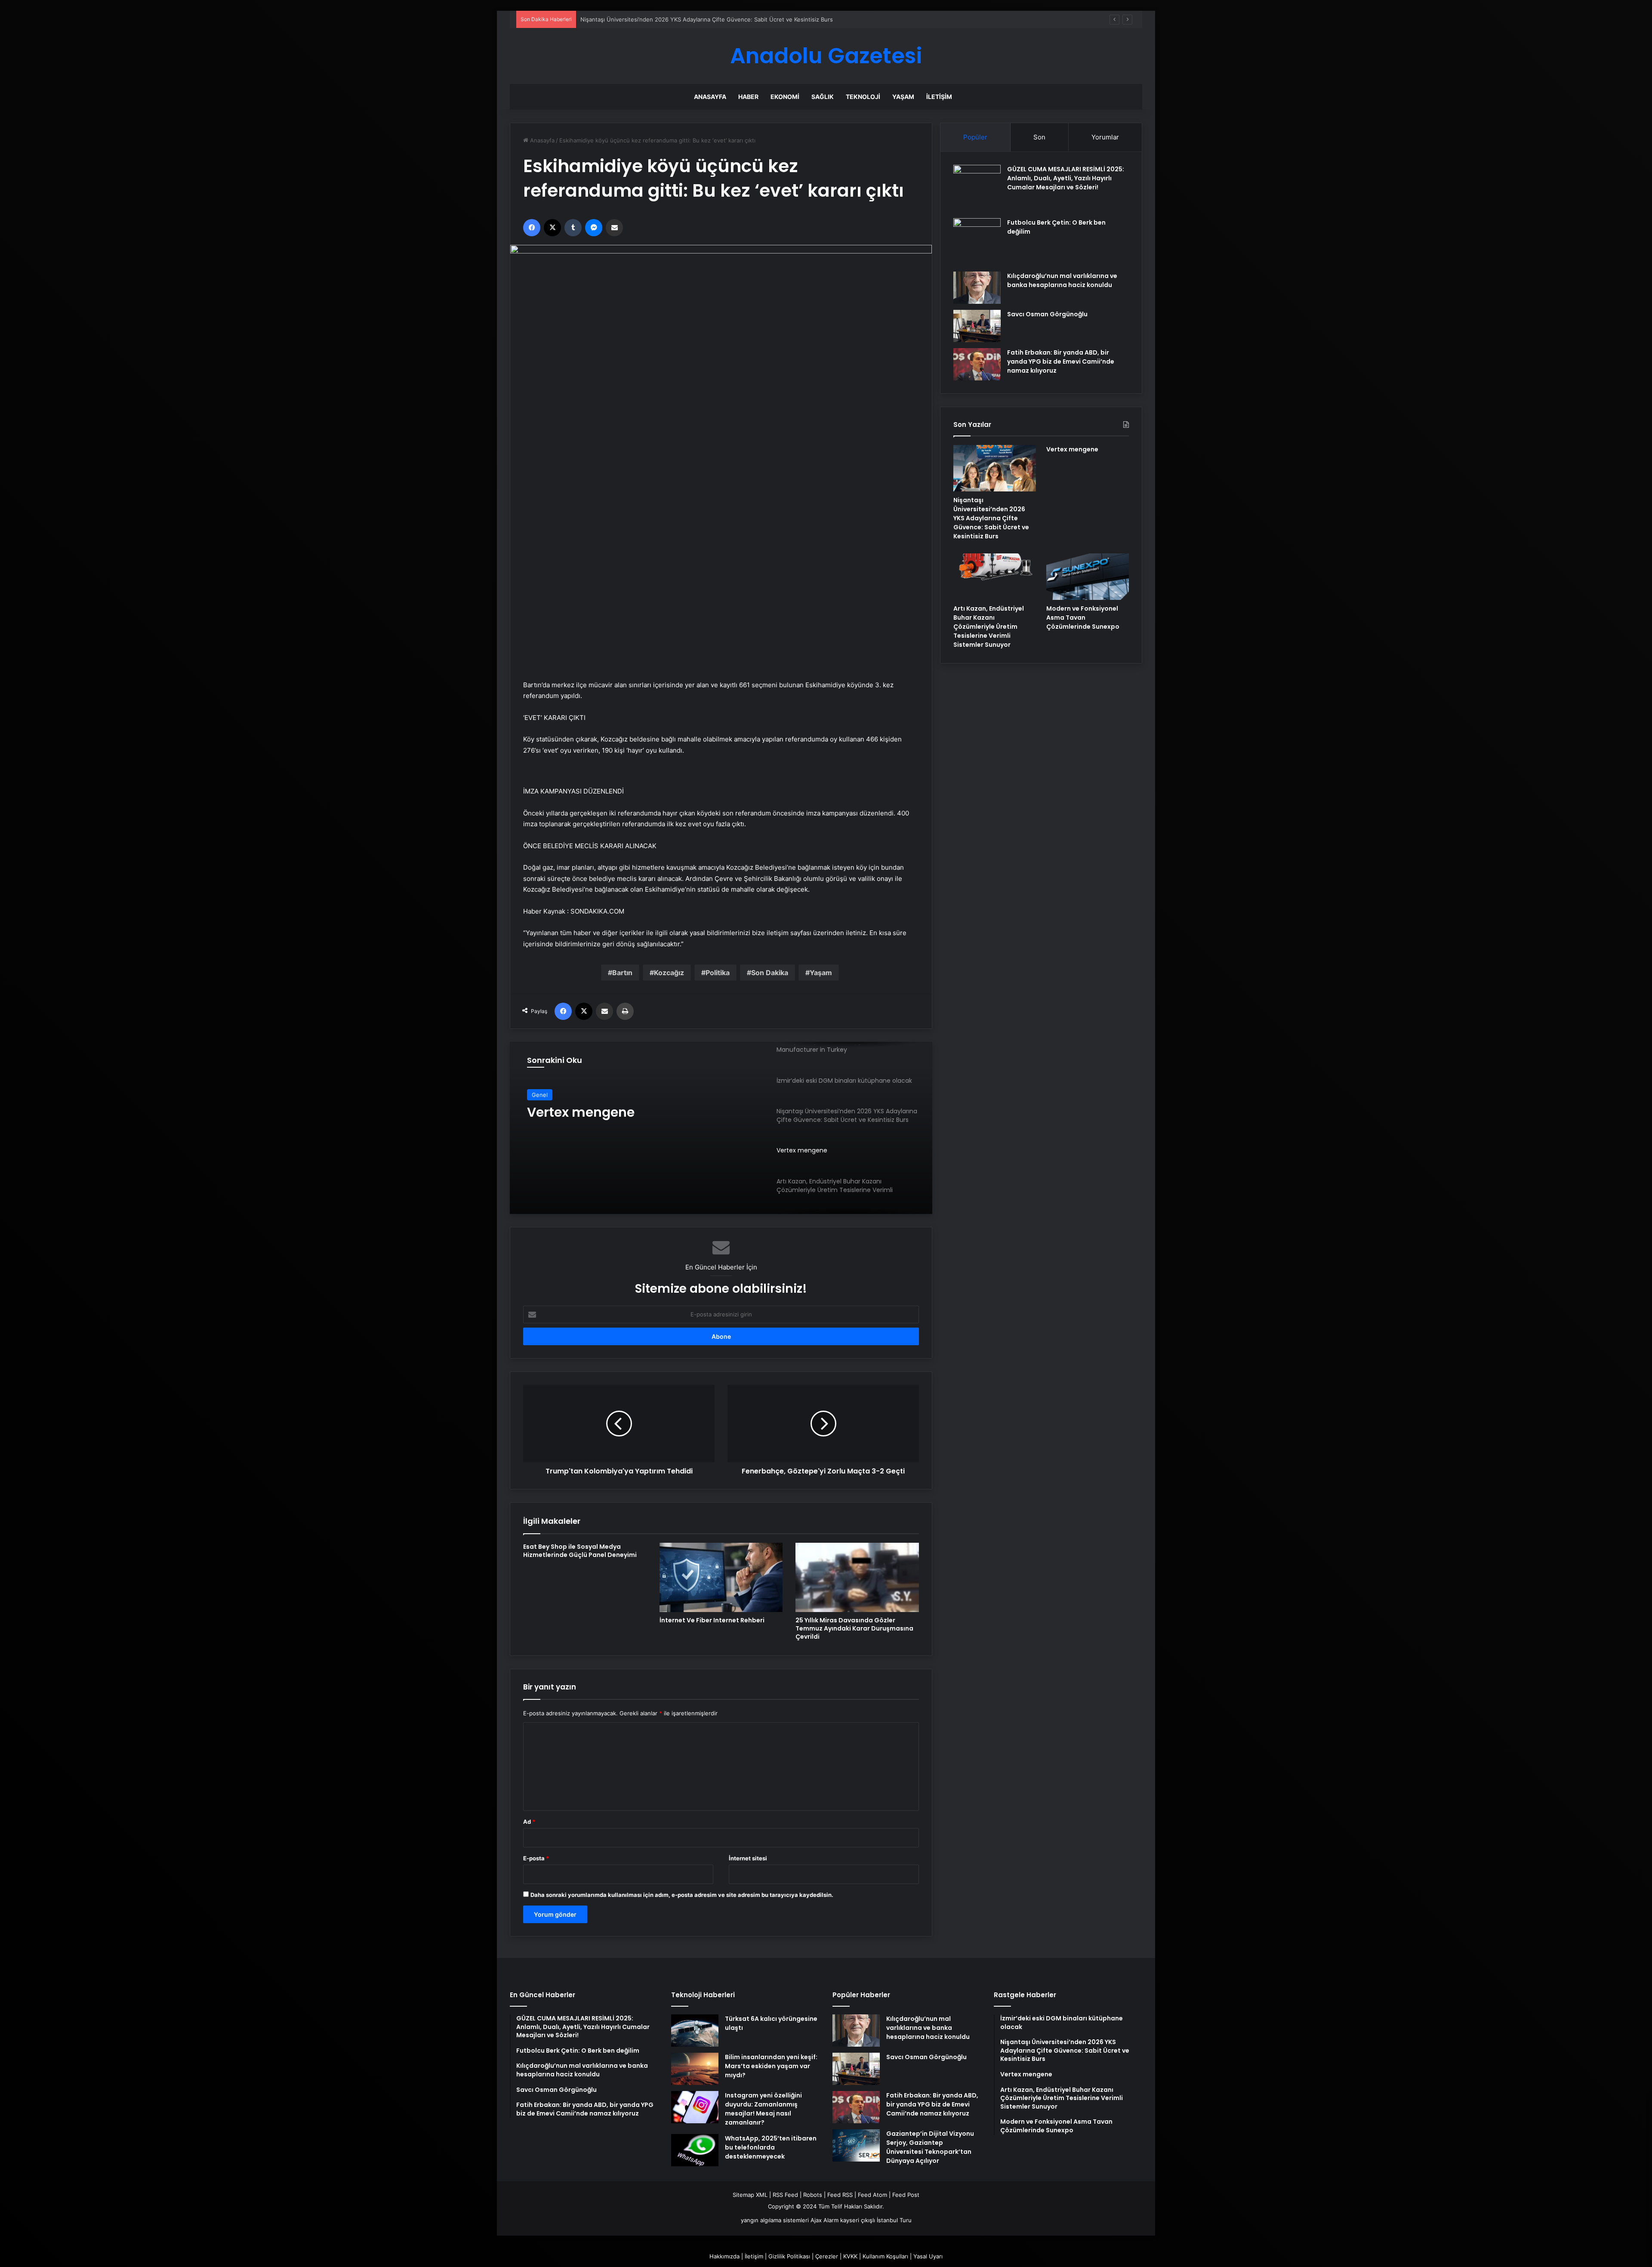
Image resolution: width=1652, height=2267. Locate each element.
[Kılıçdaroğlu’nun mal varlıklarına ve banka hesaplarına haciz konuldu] (977, 288)
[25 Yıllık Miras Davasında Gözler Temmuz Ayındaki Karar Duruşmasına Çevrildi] (857, 1578)
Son (1039, 137)
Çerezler (827, 2256)
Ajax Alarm (824, 2220)
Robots (813, 2195)
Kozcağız (669, 973)
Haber (748, 97)
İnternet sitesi (748, 1858)
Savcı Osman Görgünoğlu (1047, 314)
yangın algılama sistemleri (775, 2220)
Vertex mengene (603, 19)
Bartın (622, 973)
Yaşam (903, 97)
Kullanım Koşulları (885, 2256)
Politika (718, 973)
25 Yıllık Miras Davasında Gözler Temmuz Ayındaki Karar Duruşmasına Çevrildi (854, 1628)
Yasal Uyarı (928, 2256)
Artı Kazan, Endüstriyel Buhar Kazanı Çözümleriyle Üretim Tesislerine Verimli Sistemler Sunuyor (621, 1120)
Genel (540, 1095)
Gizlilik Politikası (789, 2256)
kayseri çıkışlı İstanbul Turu (876, 2220)
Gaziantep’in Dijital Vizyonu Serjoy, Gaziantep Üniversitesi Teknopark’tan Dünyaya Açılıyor (930, 2147)
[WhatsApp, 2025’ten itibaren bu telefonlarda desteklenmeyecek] (695, 2150)
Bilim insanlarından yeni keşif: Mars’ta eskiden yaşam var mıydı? (771, 2066)
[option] (721, 1128)
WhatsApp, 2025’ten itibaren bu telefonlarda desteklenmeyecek (771, 2147)
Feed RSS (840, 2195)
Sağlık (823, 97)
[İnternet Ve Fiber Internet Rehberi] (721, 1578)
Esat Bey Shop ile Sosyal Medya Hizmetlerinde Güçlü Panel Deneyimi (580, 1551)
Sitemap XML (750, 2195)
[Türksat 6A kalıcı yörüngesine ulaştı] (695, 2031)
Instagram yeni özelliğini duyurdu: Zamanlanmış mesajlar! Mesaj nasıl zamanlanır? (763, 2109)
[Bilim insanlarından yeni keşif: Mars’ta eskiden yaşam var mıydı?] (695, 2069)
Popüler (975, 137)
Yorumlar (1105, 137)
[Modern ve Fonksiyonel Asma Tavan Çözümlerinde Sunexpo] (1088, 577)
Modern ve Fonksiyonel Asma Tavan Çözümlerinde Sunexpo (1083, 618)
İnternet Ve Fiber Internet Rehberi (712, 1620)
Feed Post (906, 2195)
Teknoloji (863, 97)
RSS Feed (785, 2195)
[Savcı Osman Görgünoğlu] (977, 326)
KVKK (850, 2256)
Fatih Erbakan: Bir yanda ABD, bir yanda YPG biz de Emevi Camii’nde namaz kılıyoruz (1061, 361)
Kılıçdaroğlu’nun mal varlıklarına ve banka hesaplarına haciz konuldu (1062, 280)
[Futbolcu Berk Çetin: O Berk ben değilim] (977, 242)
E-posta (536, 1858)
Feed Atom (872, 2195)
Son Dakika (770, 973)
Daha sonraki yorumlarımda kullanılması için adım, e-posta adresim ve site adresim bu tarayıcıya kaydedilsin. (682, 1895)
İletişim (939, 97)
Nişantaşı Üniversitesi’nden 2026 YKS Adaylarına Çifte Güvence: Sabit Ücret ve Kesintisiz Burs (991, 518)
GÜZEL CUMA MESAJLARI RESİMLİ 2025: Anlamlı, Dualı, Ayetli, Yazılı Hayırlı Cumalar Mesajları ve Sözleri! (1066, 178)
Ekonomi (785, 97)
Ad (529, 1822)
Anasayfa (710, 97)
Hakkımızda (724, 2256)
